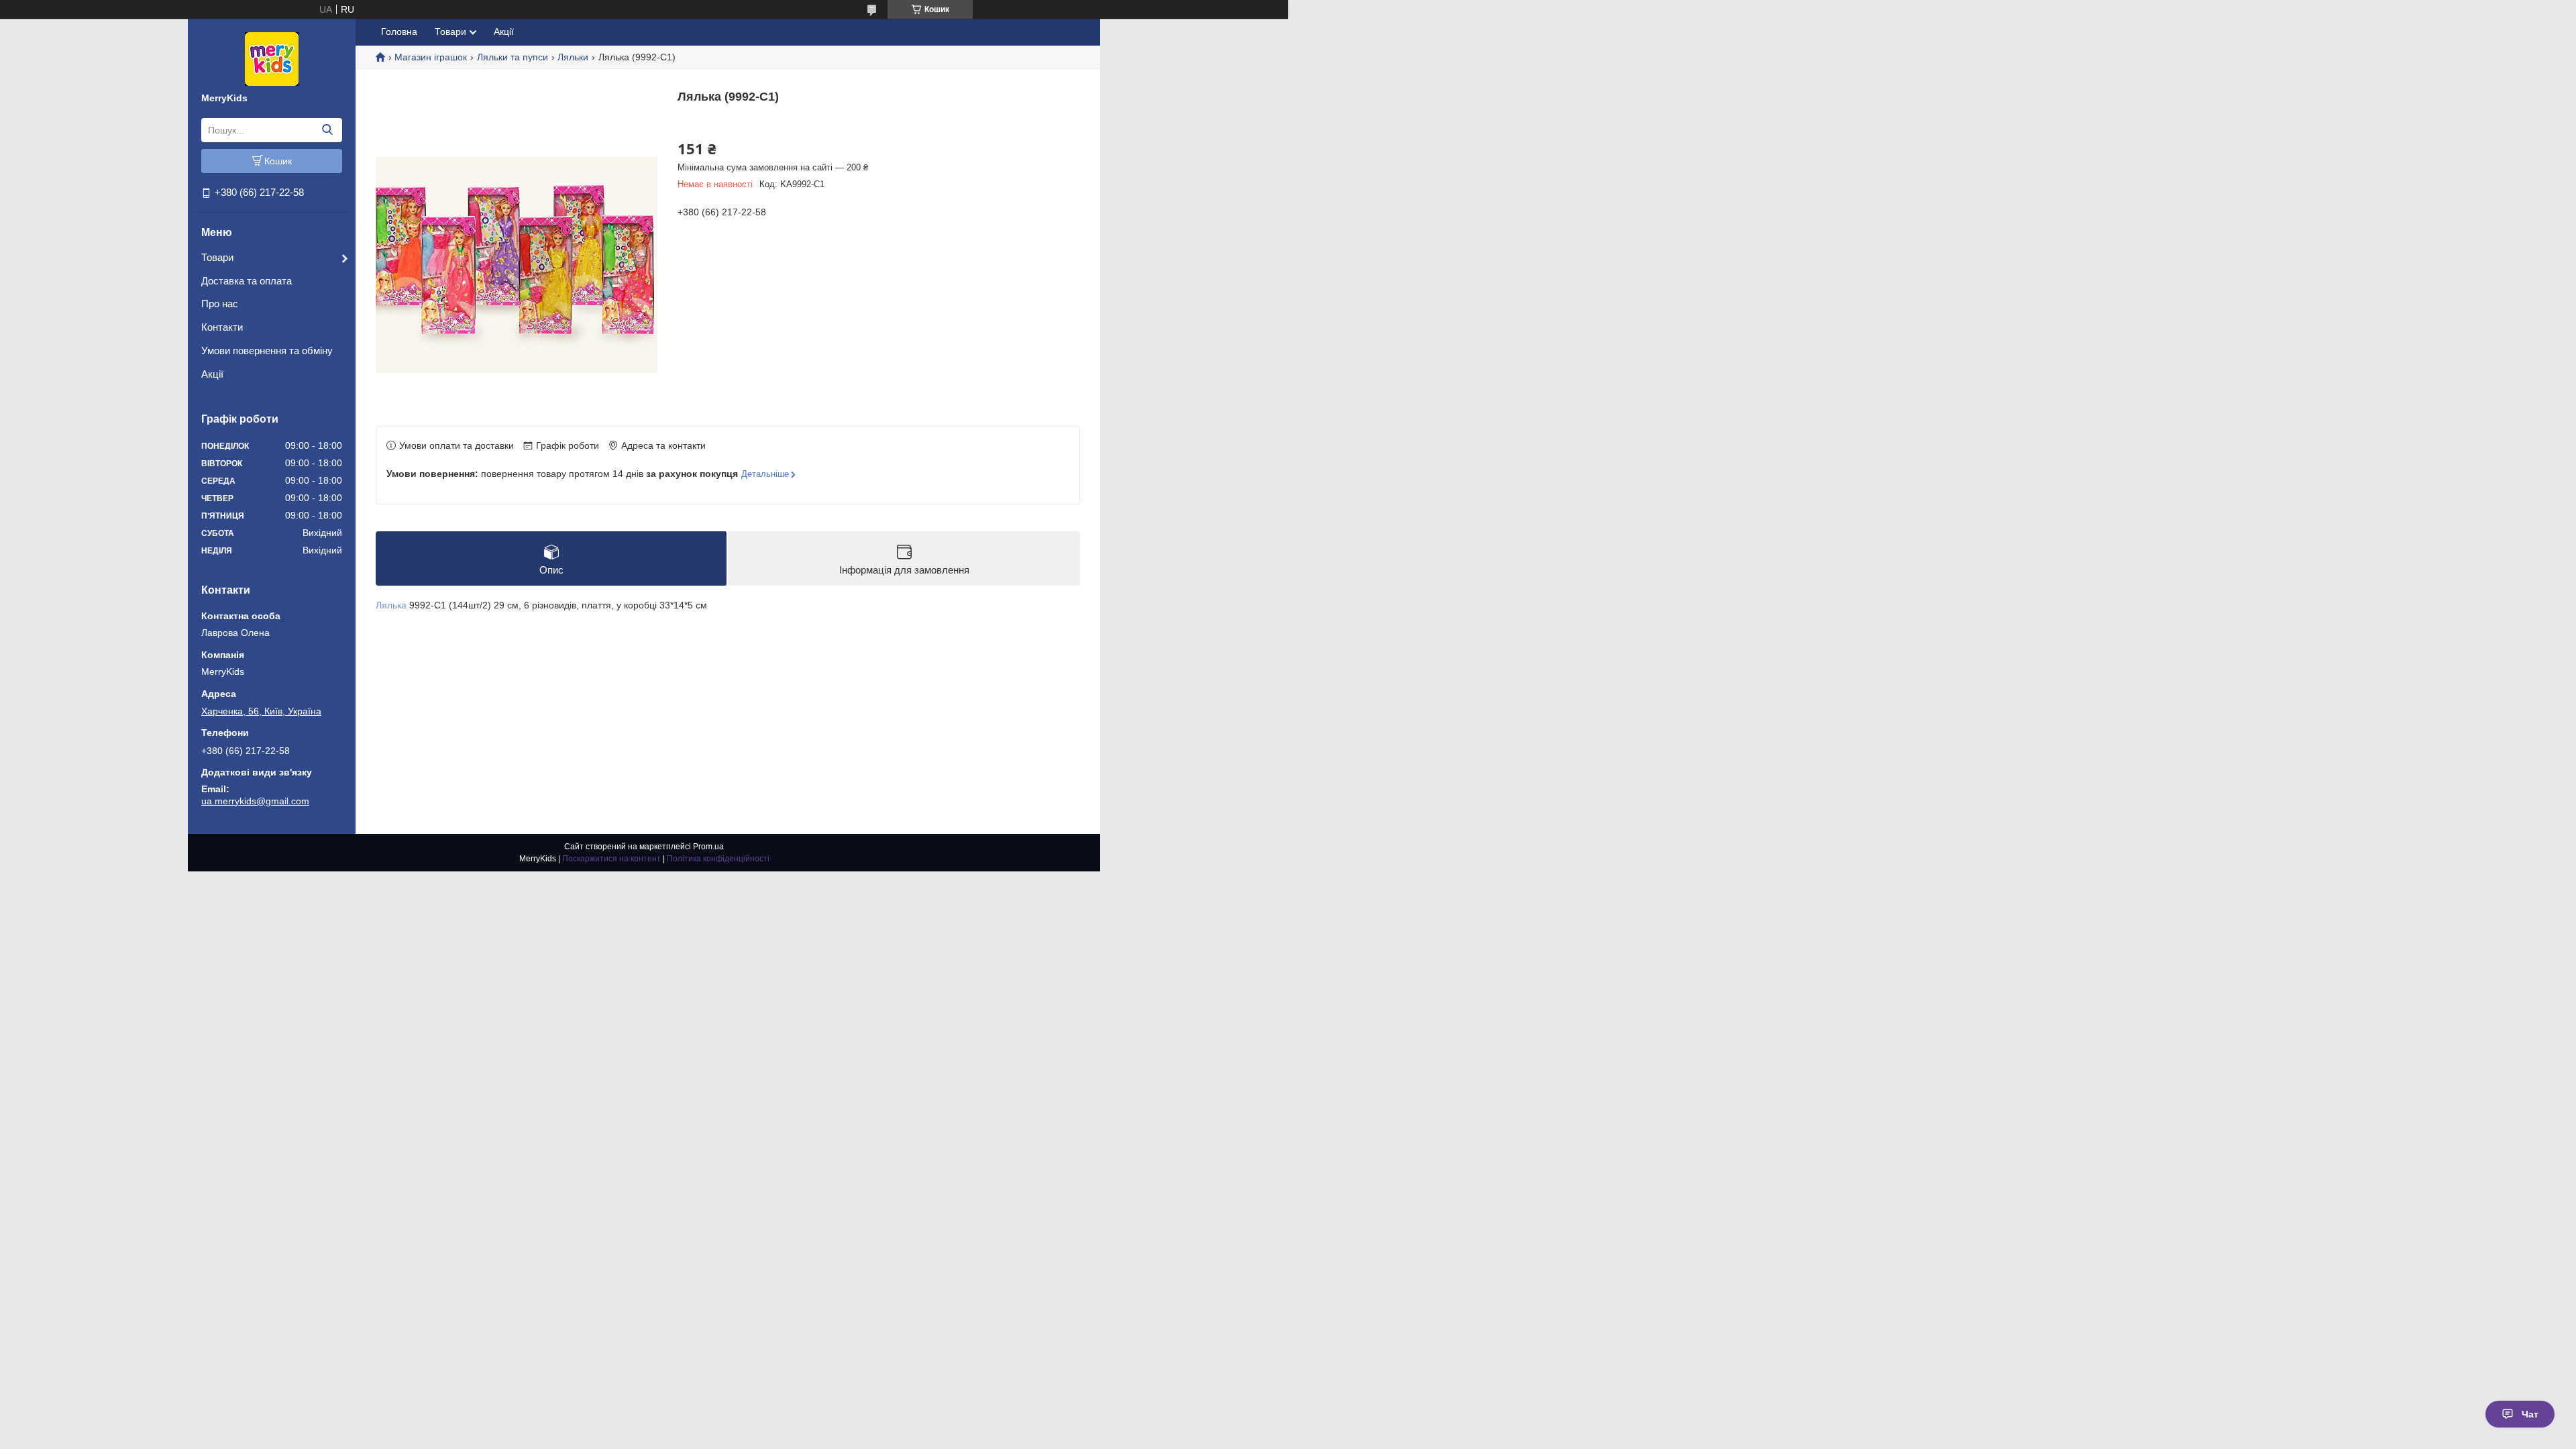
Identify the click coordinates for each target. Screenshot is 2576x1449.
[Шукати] (327, 130)
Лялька (391, 605)
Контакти (222, 327)
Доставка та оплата (247, 281)
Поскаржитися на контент (611, 859)
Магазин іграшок (431, 57)
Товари (217, 257)
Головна (399, 32)
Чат (2530, 1414)
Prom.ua (708, 847)
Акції (212, 374)
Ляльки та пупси (513, 57)
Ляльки (573, 57)
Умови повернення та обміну (267, 351)
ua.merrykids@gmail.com (255, 801)
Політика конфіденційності (718, 859)
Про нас (220, 304)
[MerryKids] (272, 58)
